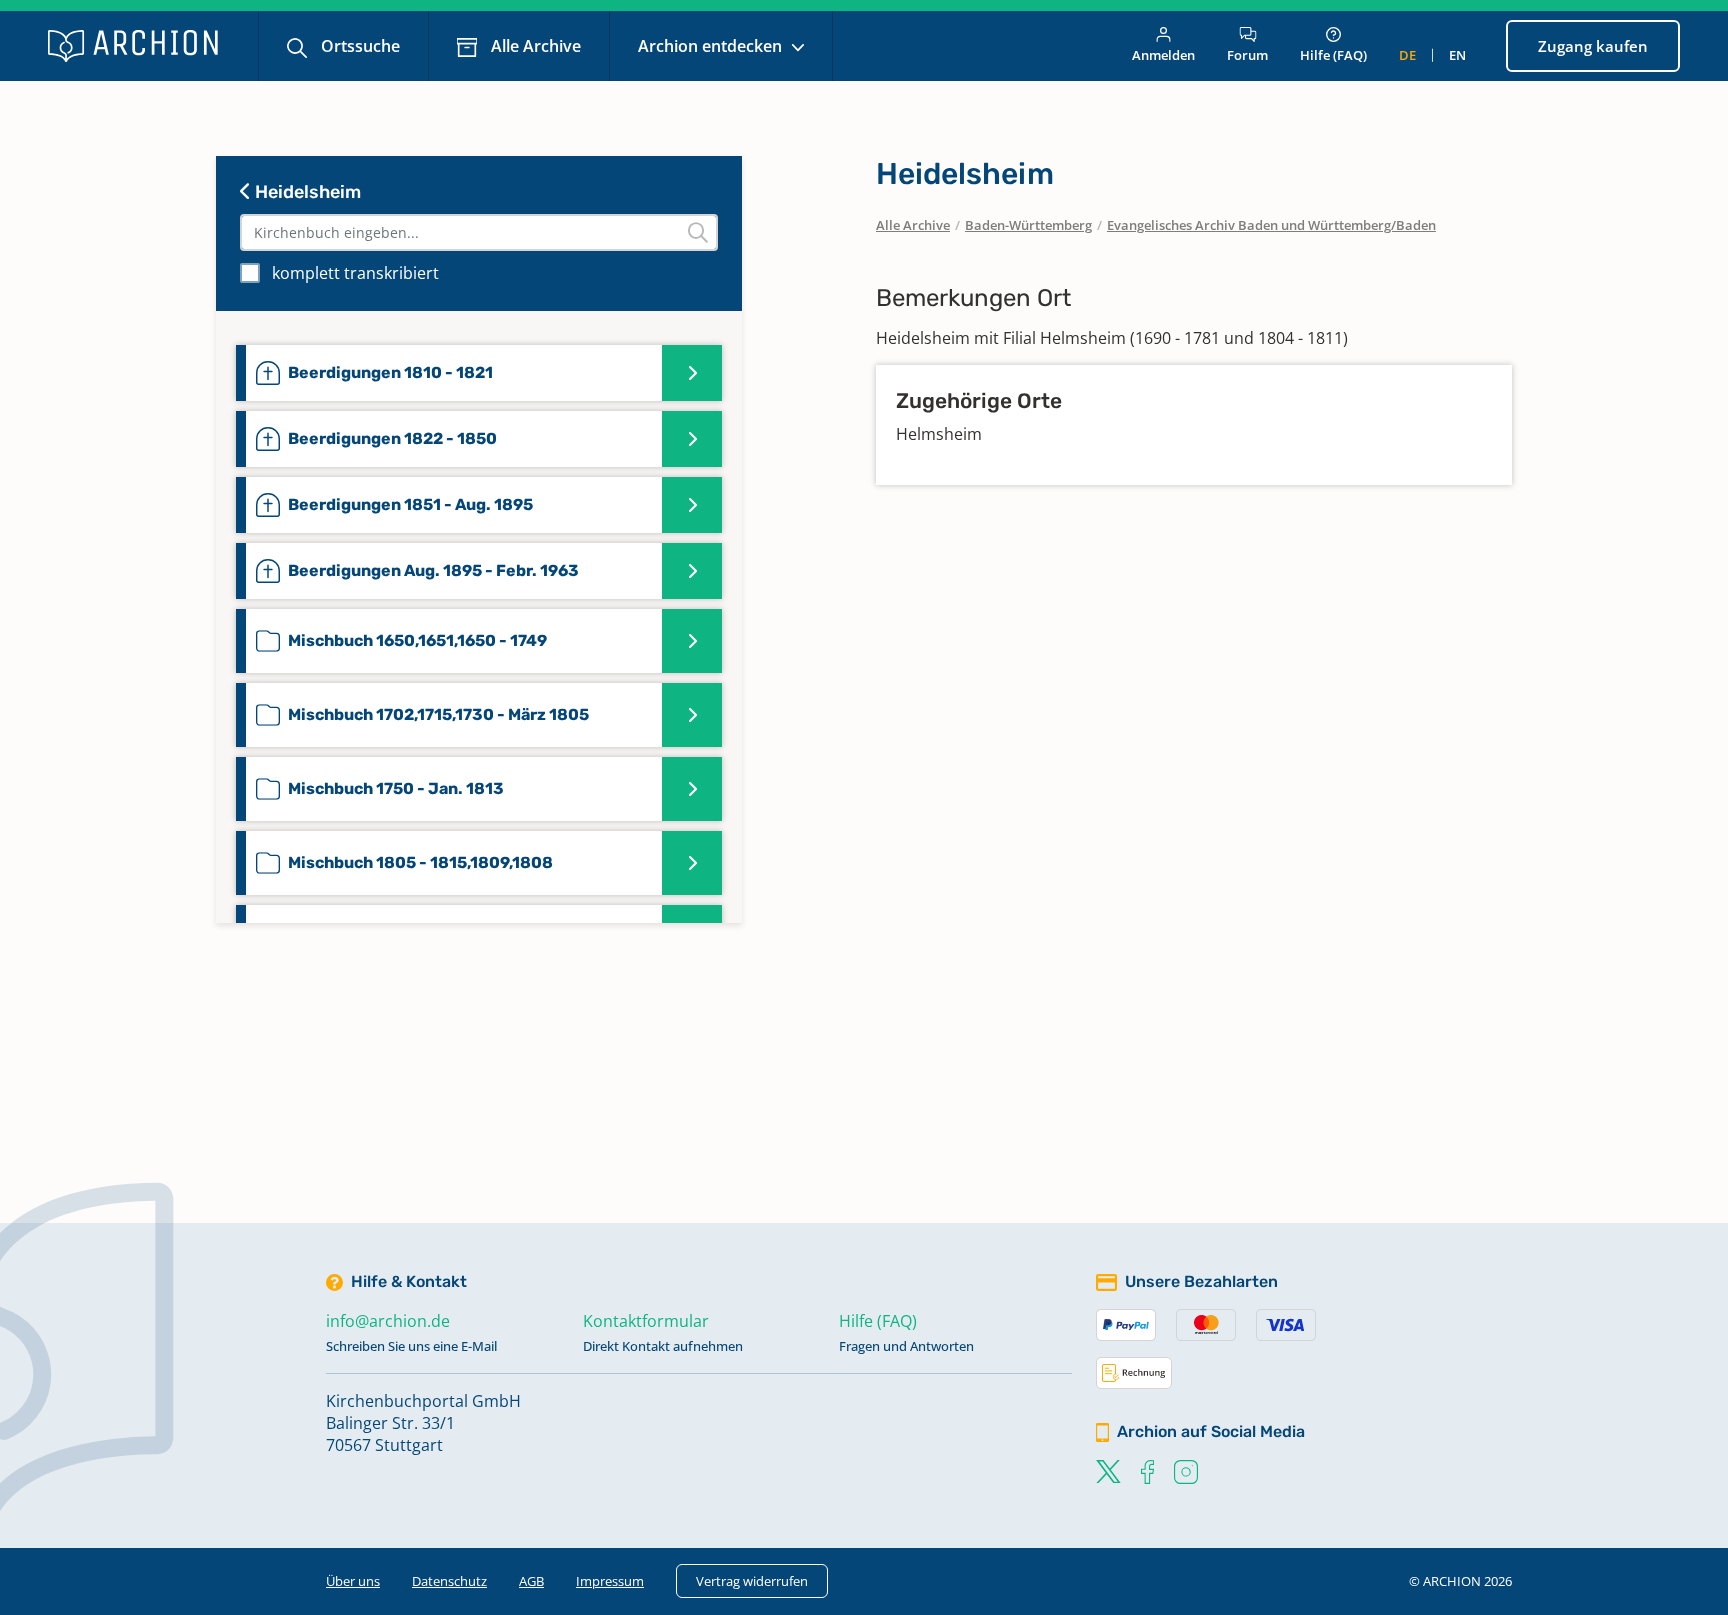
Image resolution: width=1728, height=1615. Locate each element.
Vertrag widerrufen (752, 1581)
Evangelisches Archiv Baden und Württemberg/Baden (1271, 225)
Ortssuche (358, 46)
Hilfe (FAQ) (1333, 55)
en (1457, 55)
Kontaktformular (646, 1321)
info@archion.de (388, 1321)
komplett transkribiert (355, 273)
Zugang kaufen (1593, 46)
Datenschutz (449, 1581)
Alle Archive (534, 46)
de (1407, 55)
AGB (531, 1581)
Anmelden (1163, 55)
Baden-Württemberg (1028, 225)
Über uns (353, 1581)
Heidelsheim (306, 192)
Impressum (610, 1581)
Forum (1247, 55)
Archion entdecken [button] (712, 46)
